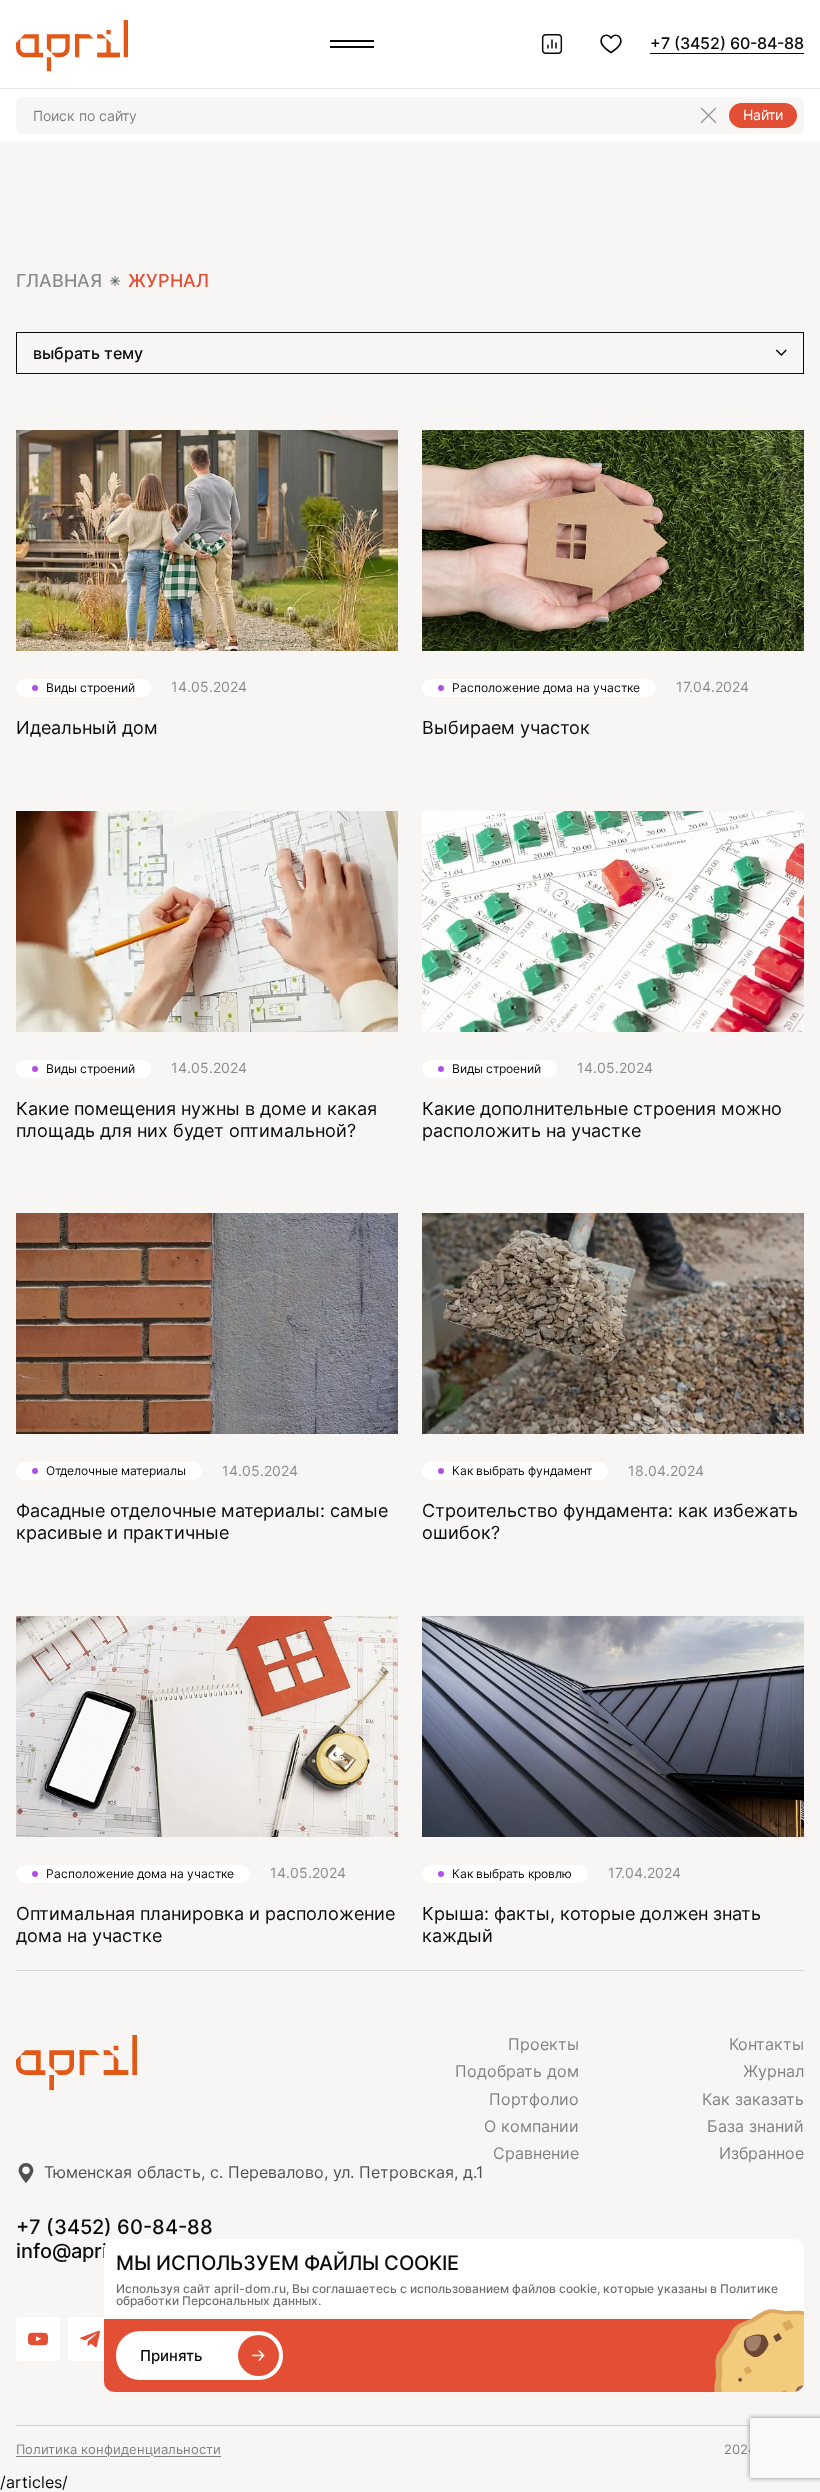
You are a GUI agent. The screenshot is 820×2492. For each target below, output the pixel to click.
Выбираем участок (506, 727)
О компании (531, 2126)
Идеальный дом (87, 727)
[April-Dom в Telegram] (90, 2339)
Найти (763, 114)
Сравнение (536, 2153)
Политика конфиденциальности (118, 2449)
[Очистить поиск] (708, 115)
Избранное (761, 2153)
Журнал (773, 2071)
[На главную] (213, 2063)
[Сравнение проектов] (552, 44)
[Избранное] (611, 44)
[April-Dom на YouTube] (38, 2339)
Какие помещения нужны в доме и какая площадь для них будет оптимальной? (196, 1119)
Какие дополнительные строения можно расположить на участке (602, 1119)
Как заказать (753, 2099)
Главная (59, 280)
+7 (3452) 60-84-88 (727, 43)
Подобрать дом (517, 2071)
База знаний (755, 2126)
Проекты (543, 2044)
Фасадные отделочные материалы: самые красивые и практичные (202, 1521)
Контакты (766, 2044)
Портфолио (534, 2099)
